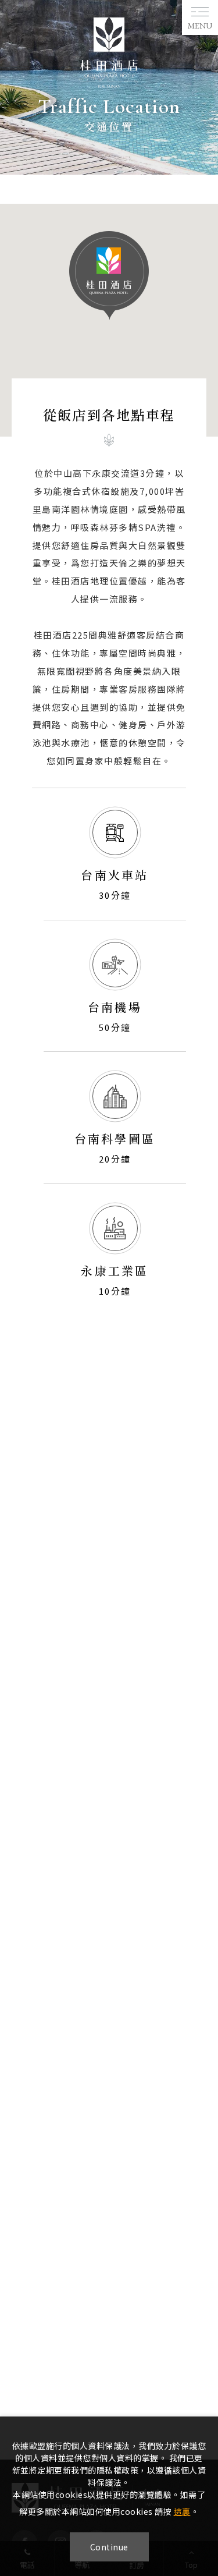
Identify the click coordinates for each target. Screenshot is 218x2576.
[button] (109, 276)
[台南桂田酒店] (109, 84)
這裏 (182, 2511)
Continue (109, 2547)
